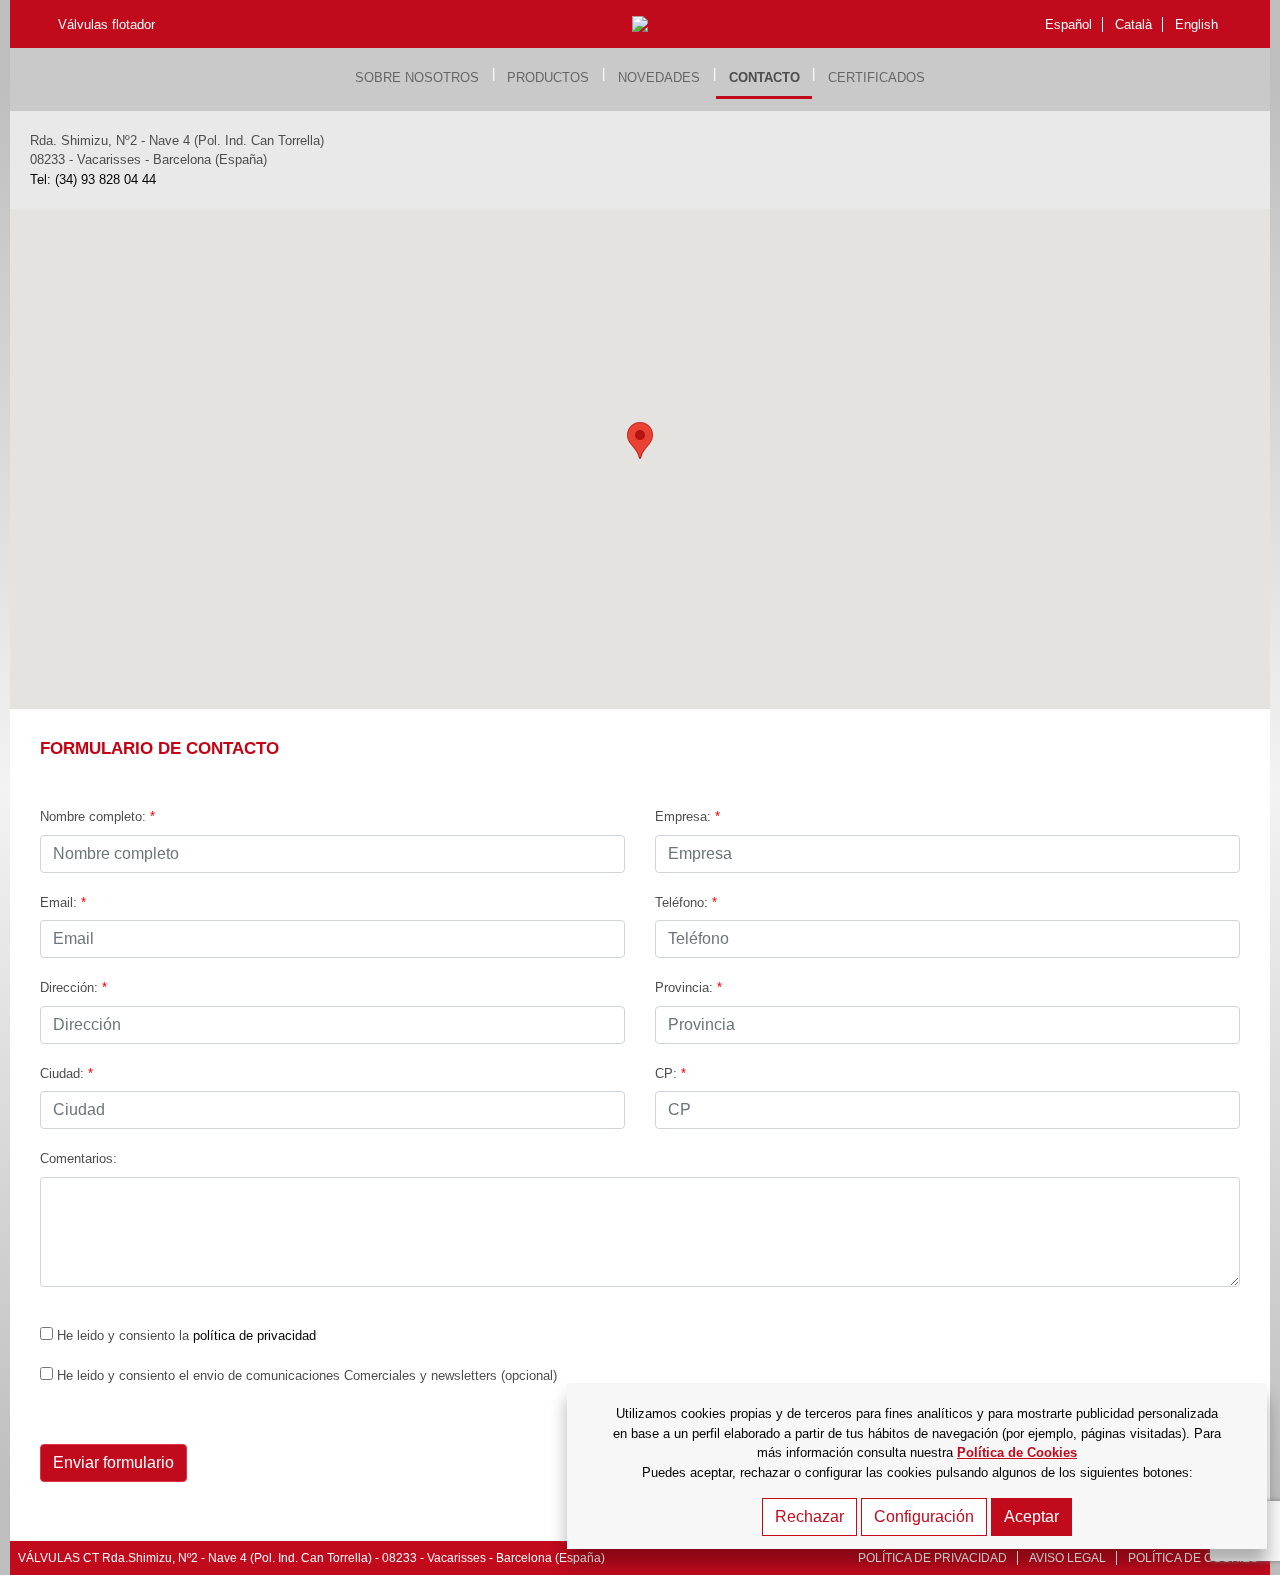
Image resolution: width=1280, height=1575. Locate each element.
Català (1133, 24)
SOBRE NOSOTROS (417, 77)
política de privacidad (254, 1335)
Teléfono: (686, 902)
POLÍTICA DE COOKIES (1193, 1558)
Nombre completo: (97, 816)
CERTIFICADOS (876, 77)
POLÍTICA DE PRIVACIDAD (932, 1558)
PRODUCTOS (548, 77)
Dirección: (73, 987)
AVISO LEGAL (1067, 1558)
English (1196, 24)
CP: (670, 1073)
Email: (63, 902)
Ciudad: (66, 1073)
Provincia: (688, 987)
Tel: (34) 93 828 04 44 (93, 179)
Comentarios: (78, 1158)
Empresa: (687, 816)
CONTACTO (764, 77)
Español (1068, 24)
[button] (640, 440)
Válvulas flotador (106, 24)
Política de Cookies (1017, 1452)
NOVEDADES (659, 77)
